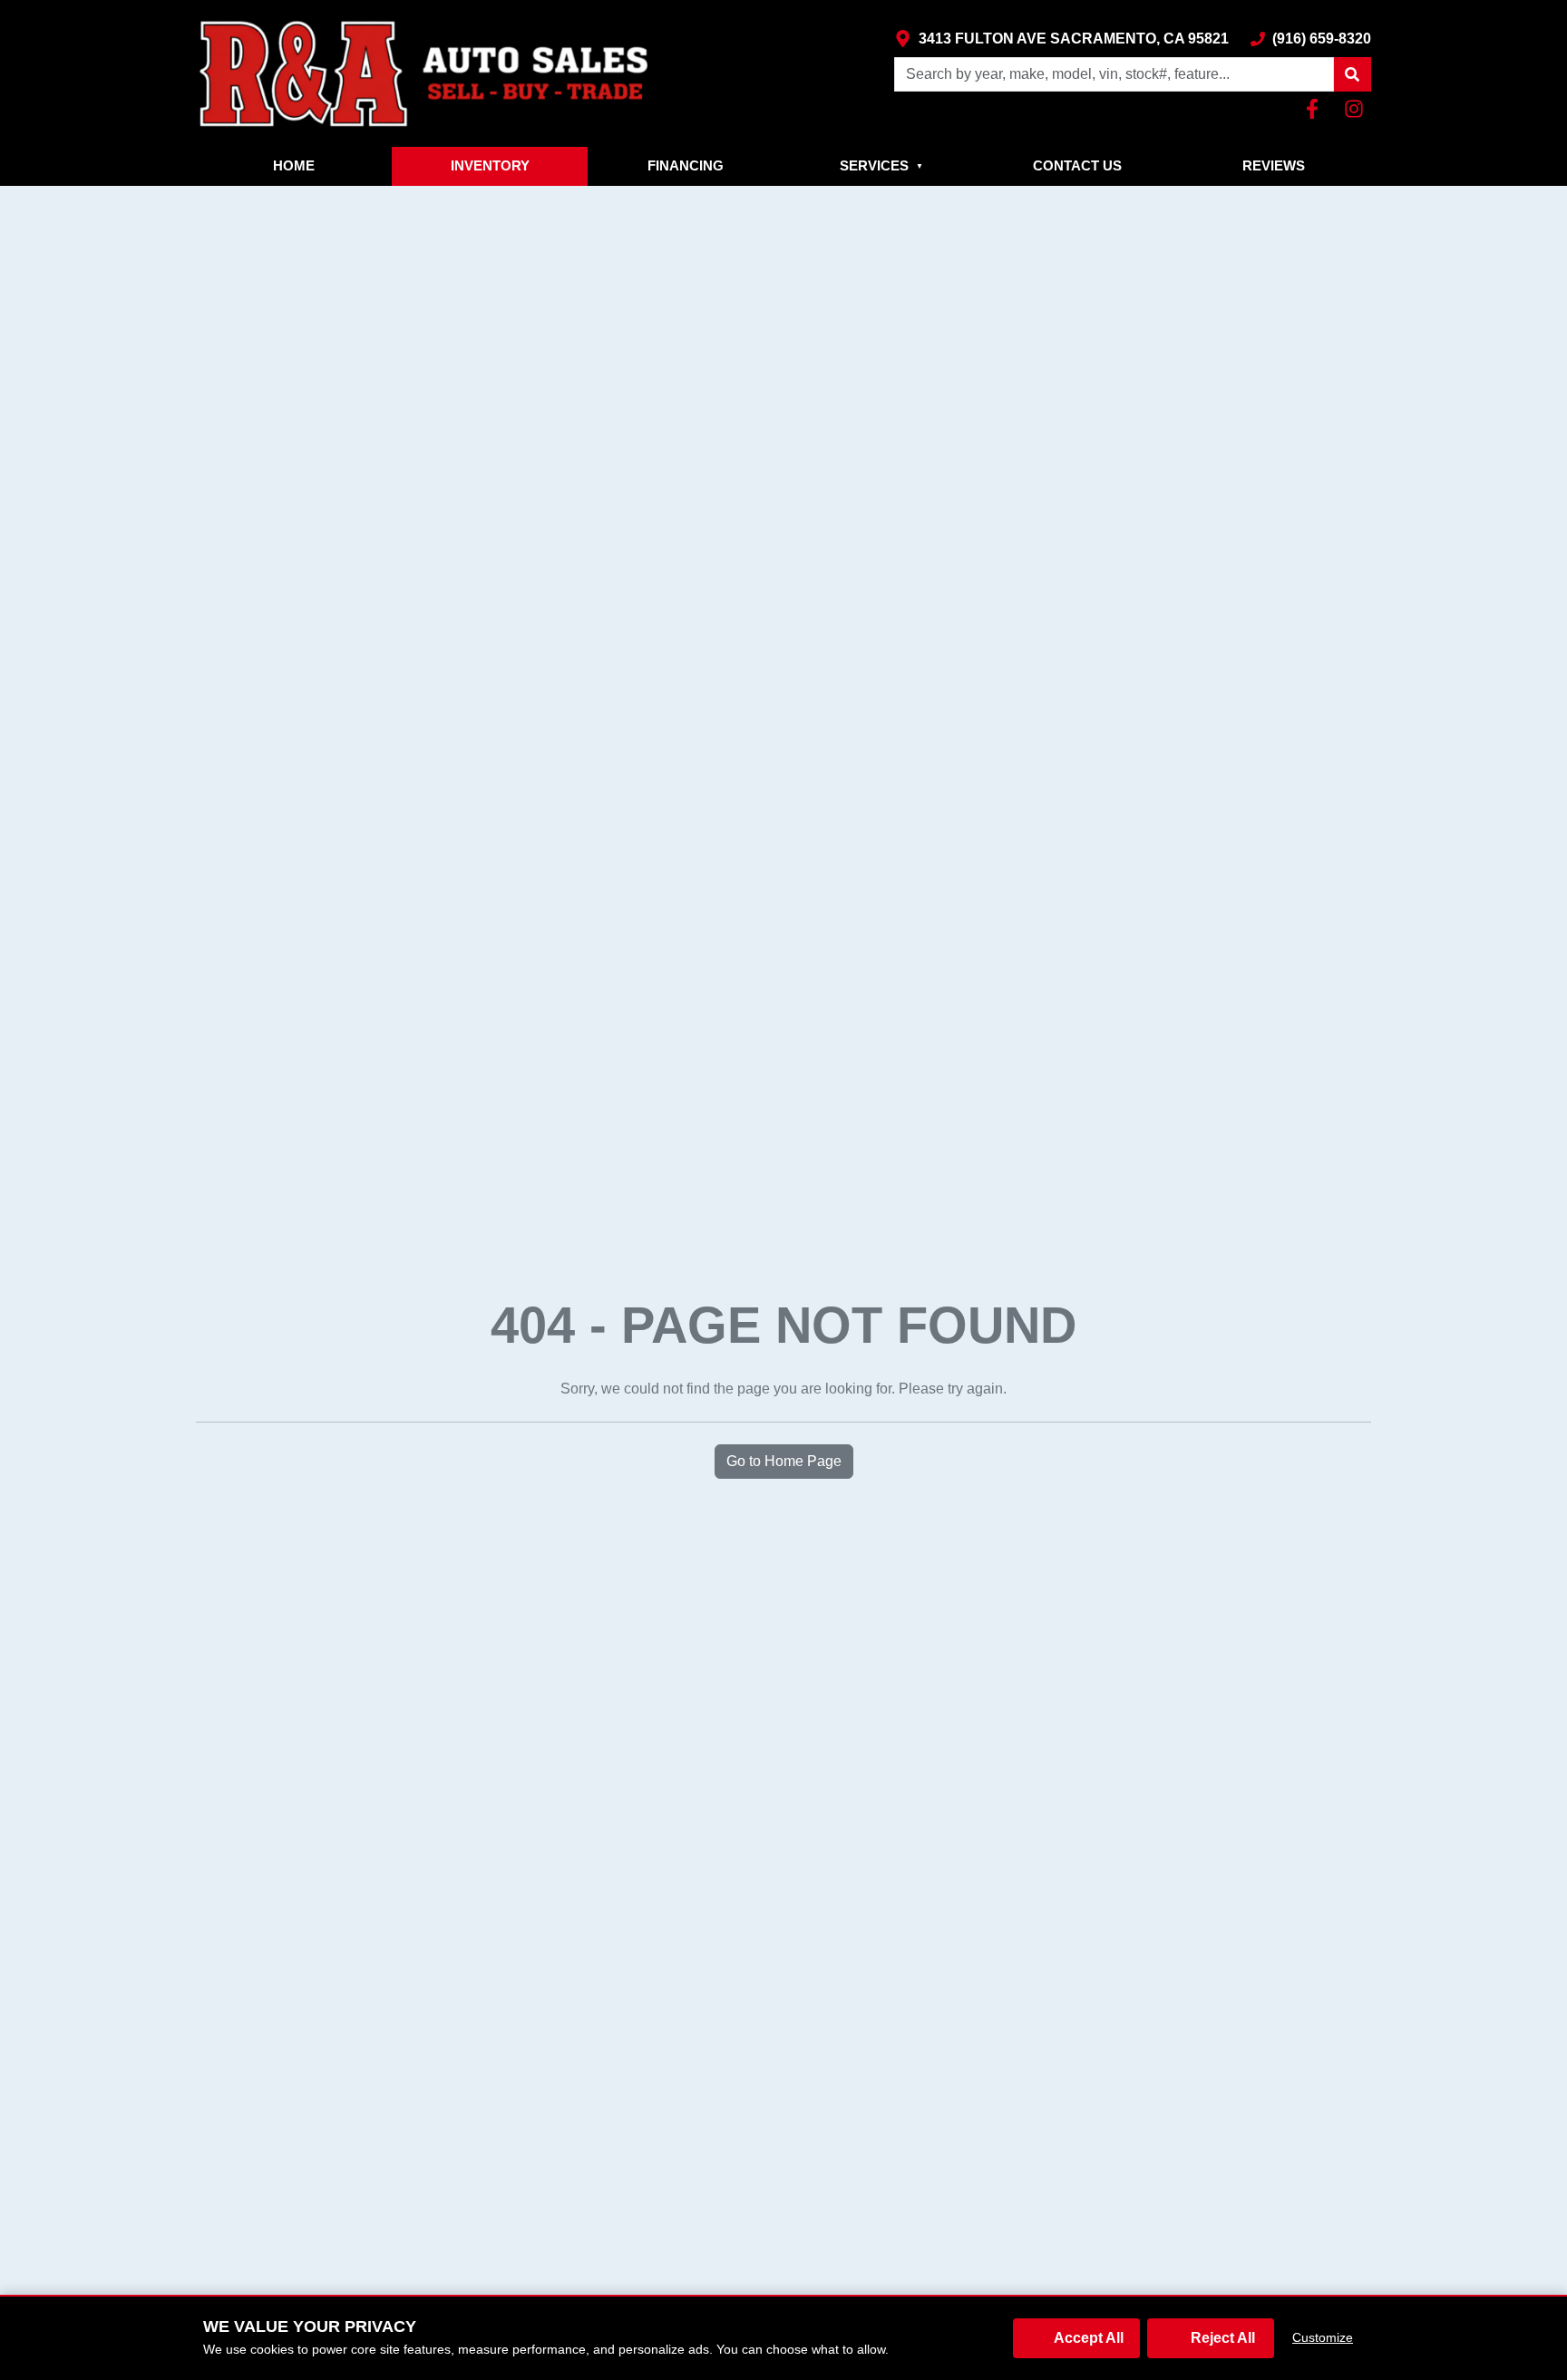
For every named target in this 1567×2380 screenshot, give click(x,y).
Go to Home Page (784, 1461)
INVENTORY (490, 165)
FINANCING (686, 165)
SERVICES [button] (881, 165)
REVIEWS (1274, 165)
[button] (1352, 74)
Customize (1323, 2337)
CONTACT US (1077, 165)
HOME (294, 165)
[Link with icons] (1316, 109)
